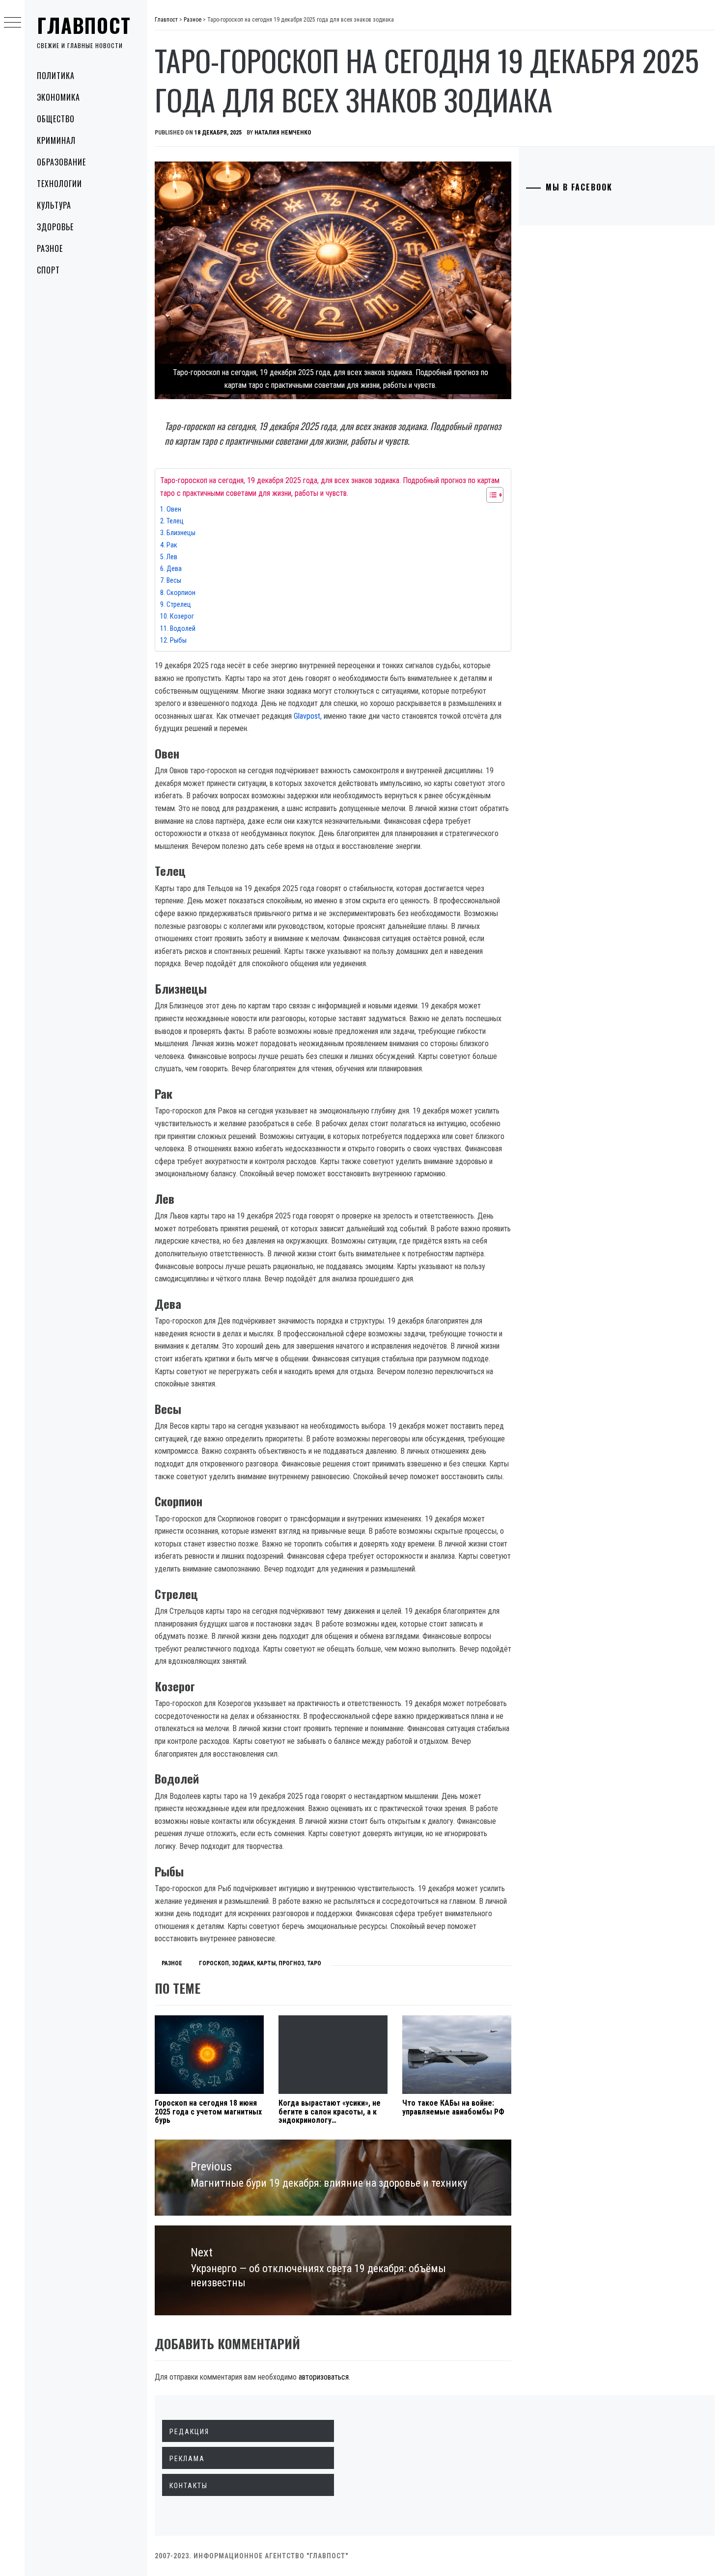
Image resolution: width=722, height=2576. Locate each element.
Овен (174, 509)
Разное (50, 248)
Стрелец (179, 605)
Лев (172, 557)
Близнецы (181, 533)
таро (314, 1963)
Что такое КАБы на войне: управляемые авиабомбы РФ (453, 2107)
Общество (56, 119)
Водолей (183, 629)
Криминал (56, 140)
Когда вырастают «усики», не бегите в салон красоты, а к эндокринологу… (330, 2112)
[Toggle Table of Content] (490, 495)
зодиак (243, 1963)
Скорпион (181, 593)
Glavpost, (309, 716)
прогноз (291, 1963)
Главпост (84, 25)
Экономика (58, 97)
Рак (172, 545)
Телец (175, 521)
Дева (174, 569)
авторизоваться (324, 2377)
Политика (56, 76)
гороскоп (214, 1963)
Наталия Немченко (283, 133)
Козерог (182, 616)
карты (266, 1963)
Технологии (59, 184)
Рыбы (178, 640)
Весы (174, 581)
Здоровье (55, 227)
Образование (61, 162)
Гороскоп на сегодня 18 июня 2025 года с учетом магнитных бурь (208, 2112)
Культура (54, 205)
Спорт (48, 270)
